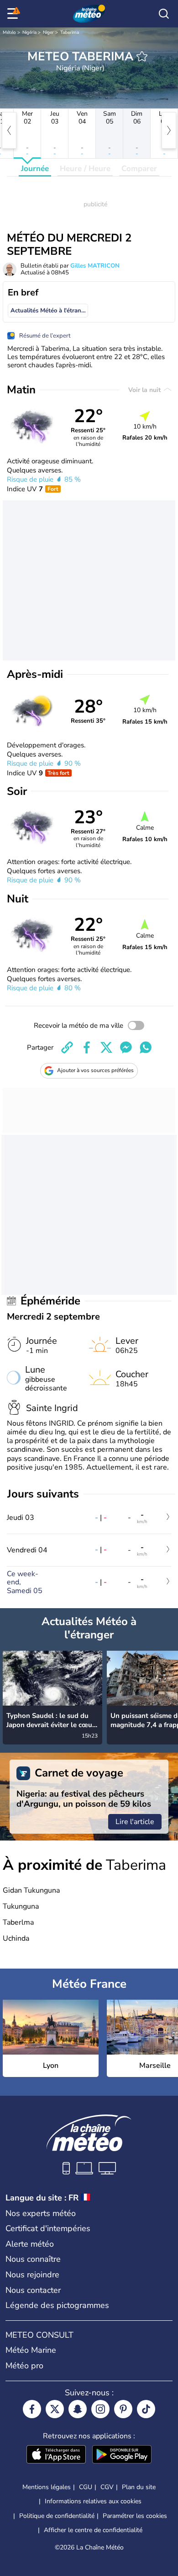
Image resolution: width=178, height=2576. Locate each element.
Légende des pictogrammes (57, 2305)
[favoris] (142, 56)
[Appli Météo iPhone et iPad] (56, 2455)
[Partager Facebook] (87, 1047)
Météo (9, 32)
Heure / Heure (85, 169)
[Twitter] (55, 2409)
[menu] (14, 14)
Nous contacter (33, 2290)
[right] (169, 130)
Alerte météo (30, 2244)
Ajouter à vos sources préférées (95, 1070)
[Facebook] (32, 2409)
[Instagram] (100, 2409)
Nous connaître (33, 2259)
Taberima (70, 32)
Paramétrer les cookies (135, 2516)
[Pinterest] (123, 2409)
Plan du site (139, 2487)
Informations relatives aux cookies (93, 2501)
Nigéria (29, 32)
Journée (35, 169)
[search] (164, 14)
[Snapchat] (78, 2409)
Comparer (139, 169)
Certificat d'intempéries (48, 2228)
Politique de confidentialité (57, 2516)
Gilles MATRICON (95, 266)
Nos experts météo (41, 2213)
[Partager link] (67, 1047)
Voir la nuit (145, 390)
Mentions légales (47, 2487)
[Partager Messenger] (126, 1047)
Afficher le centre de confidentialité (93, 2530)
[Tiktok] (146, 2409)
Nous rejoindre (32, 2275)
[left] (9, 130)
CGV (107, 2487)
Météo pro (24, 2366)
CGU (86, 2487)
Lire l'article (135, 1822)
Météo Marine (31, 2350)
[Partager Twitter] (106, 1047)
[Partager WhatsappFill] (146, 1047)
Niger (48, 32)
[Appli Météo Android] (122, 2455)
